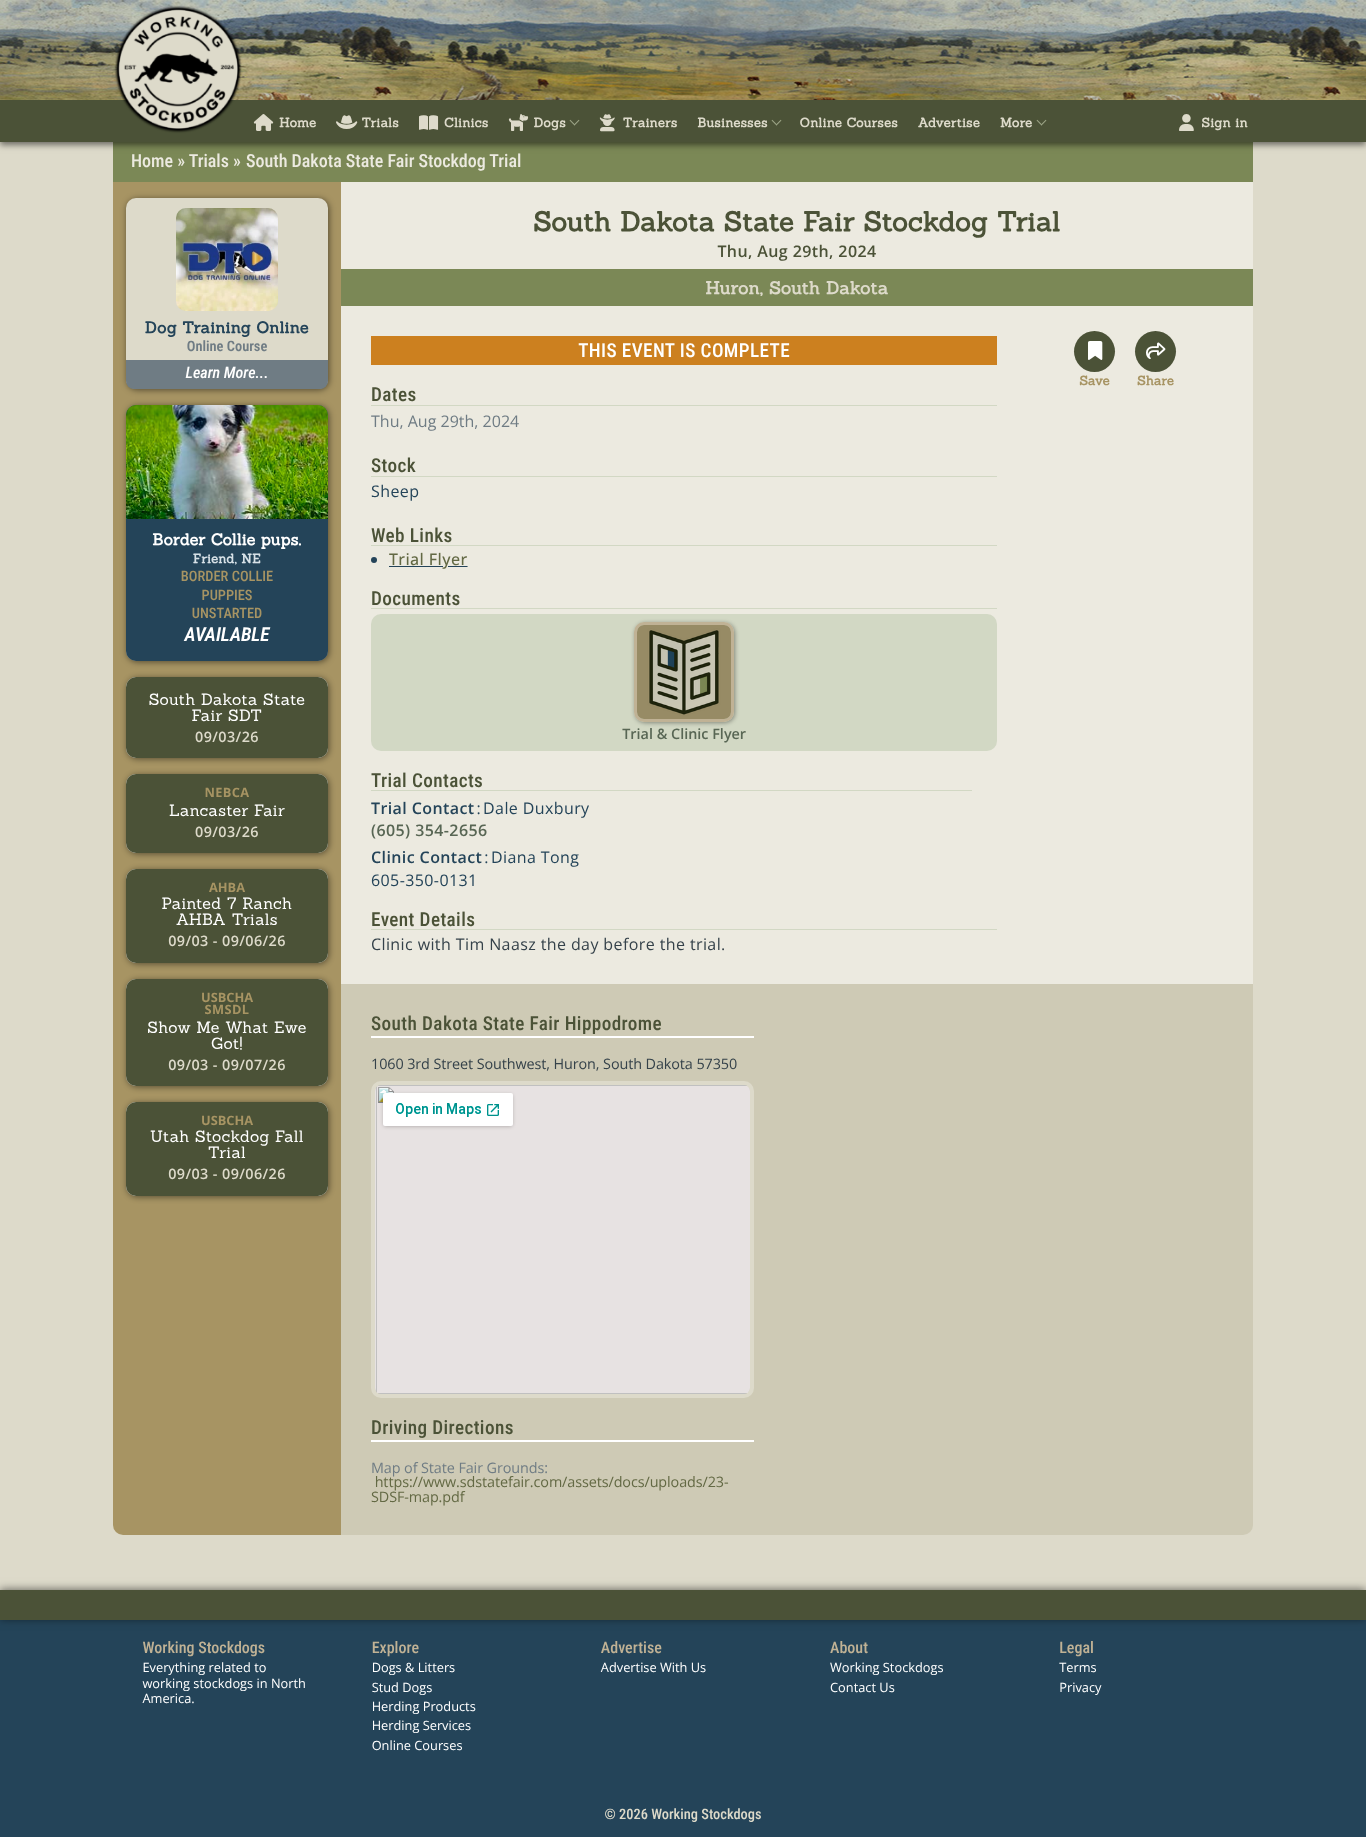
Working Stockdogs (887, 1667)
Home (152, 161)
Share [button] (1155, 378)
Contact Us (862, 1687)
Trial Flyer (428, 559)
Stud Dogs (402, 1687)
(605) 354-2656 (429, 830)
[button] (1094, 360)
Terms (1077, 1667)
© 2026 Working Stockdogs (682, 1814)
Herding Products (424, 1706)
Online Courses (417, 1745)
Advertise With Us (653, 1667)
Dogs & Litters (414, 1667)
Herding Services (422, 1725)
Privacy (1080, 1687)
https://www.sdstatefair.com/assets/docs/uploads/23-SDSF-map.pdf (550, 1489)
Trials (209, 161)
